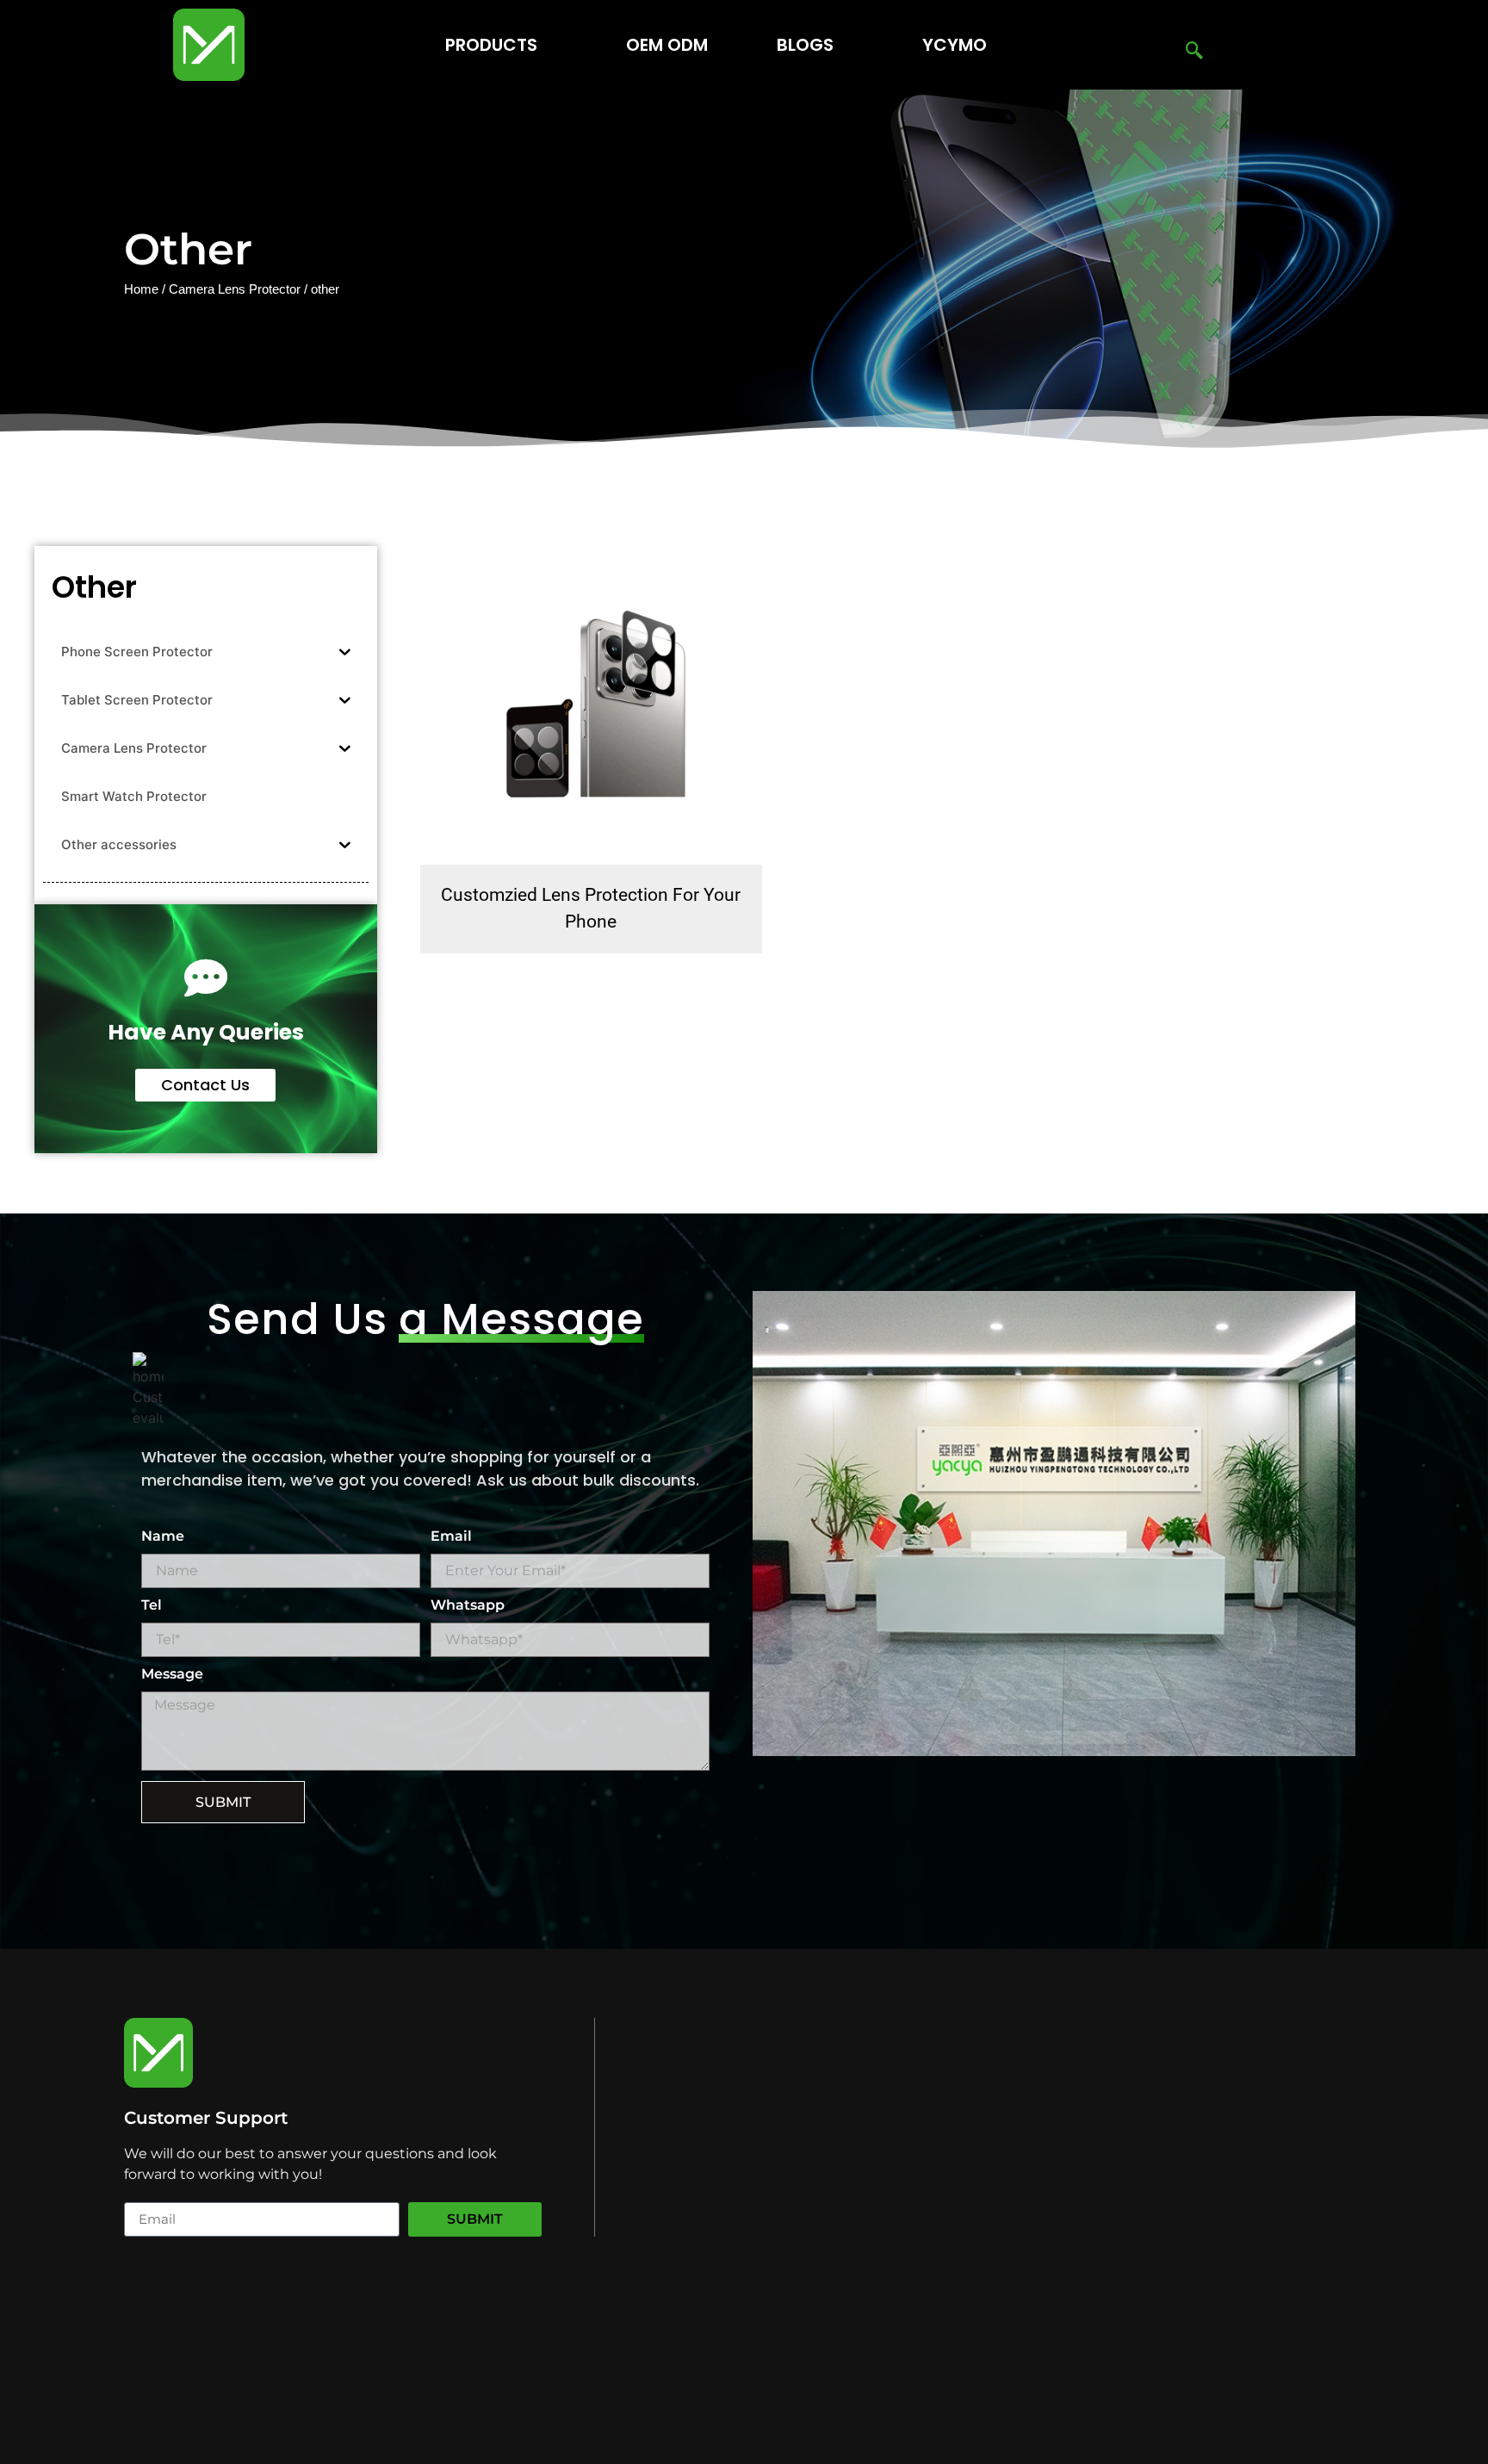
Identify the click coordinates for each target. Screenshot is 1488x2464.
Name (163, 1537)
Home (141, 289)
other (94, 587)
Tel (152, 1606)
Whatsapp (468, 1606)
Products (491, 45)
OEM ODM (667, 45)
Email (451, 1537)
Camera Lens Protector (235, 289)
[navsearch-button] (1194, 52)
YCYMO (955, 45)
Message (172, 1675)
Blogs (805, 45)
